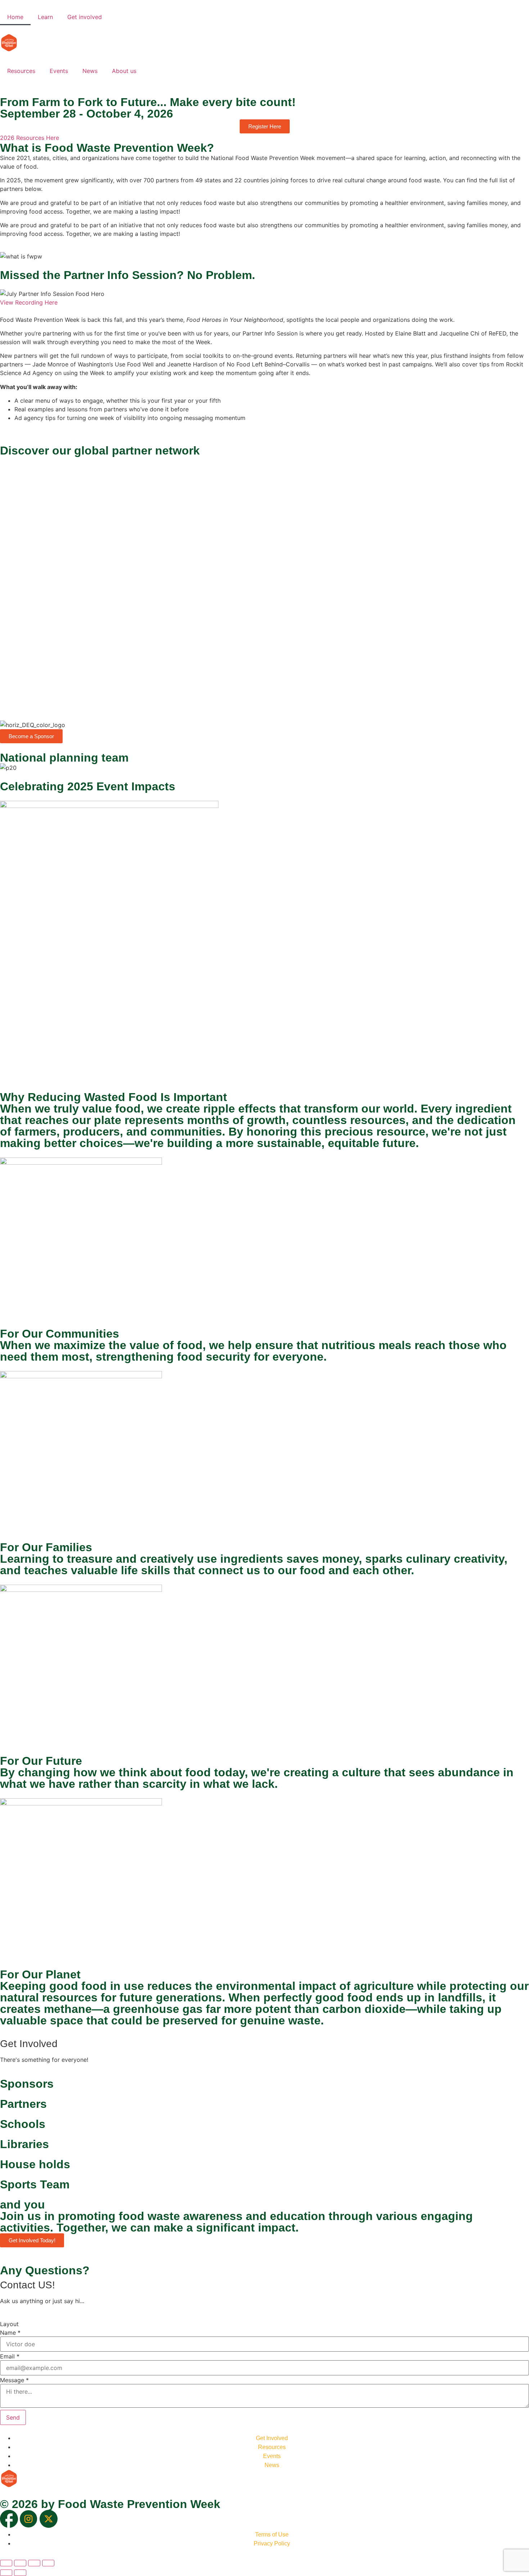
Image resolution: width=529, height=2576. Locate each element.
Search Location (22, 468)
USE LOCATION (27, 662)
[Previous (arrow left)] (6, 2573)
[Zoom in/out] (6, 2563)
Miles (30, 603)
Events (59, 71)
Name (10, 2333)
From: (8, 556)
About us (124, 71)
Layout (9, 2324)
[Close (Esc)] (48, 2563)
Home (15, 17)
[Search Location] (6, 496)
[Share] (34, 2563)
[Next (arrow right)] (20, 2573)
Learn (45, 17)
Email (10, 2356)
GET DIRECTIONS (30, 614)
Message (14, 2380)
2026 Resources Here (30, 138)
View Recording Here (29, 302)
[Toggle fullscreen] (20, 2563)
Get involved (85, 17)
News (90, 71)
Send (13, 2417)
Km (10, 603)
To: (4, 579)
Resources (21, 71)
